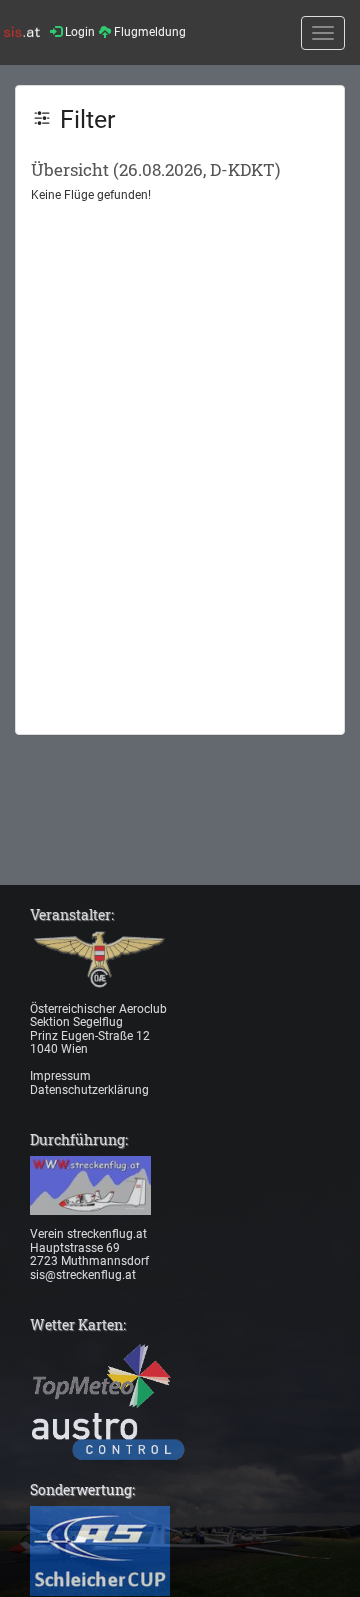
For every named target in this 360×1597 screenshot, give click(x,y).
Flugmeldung (148, 32)
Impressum (60, 1076)
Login (78, 32)
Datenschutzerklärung (89, 1090)
